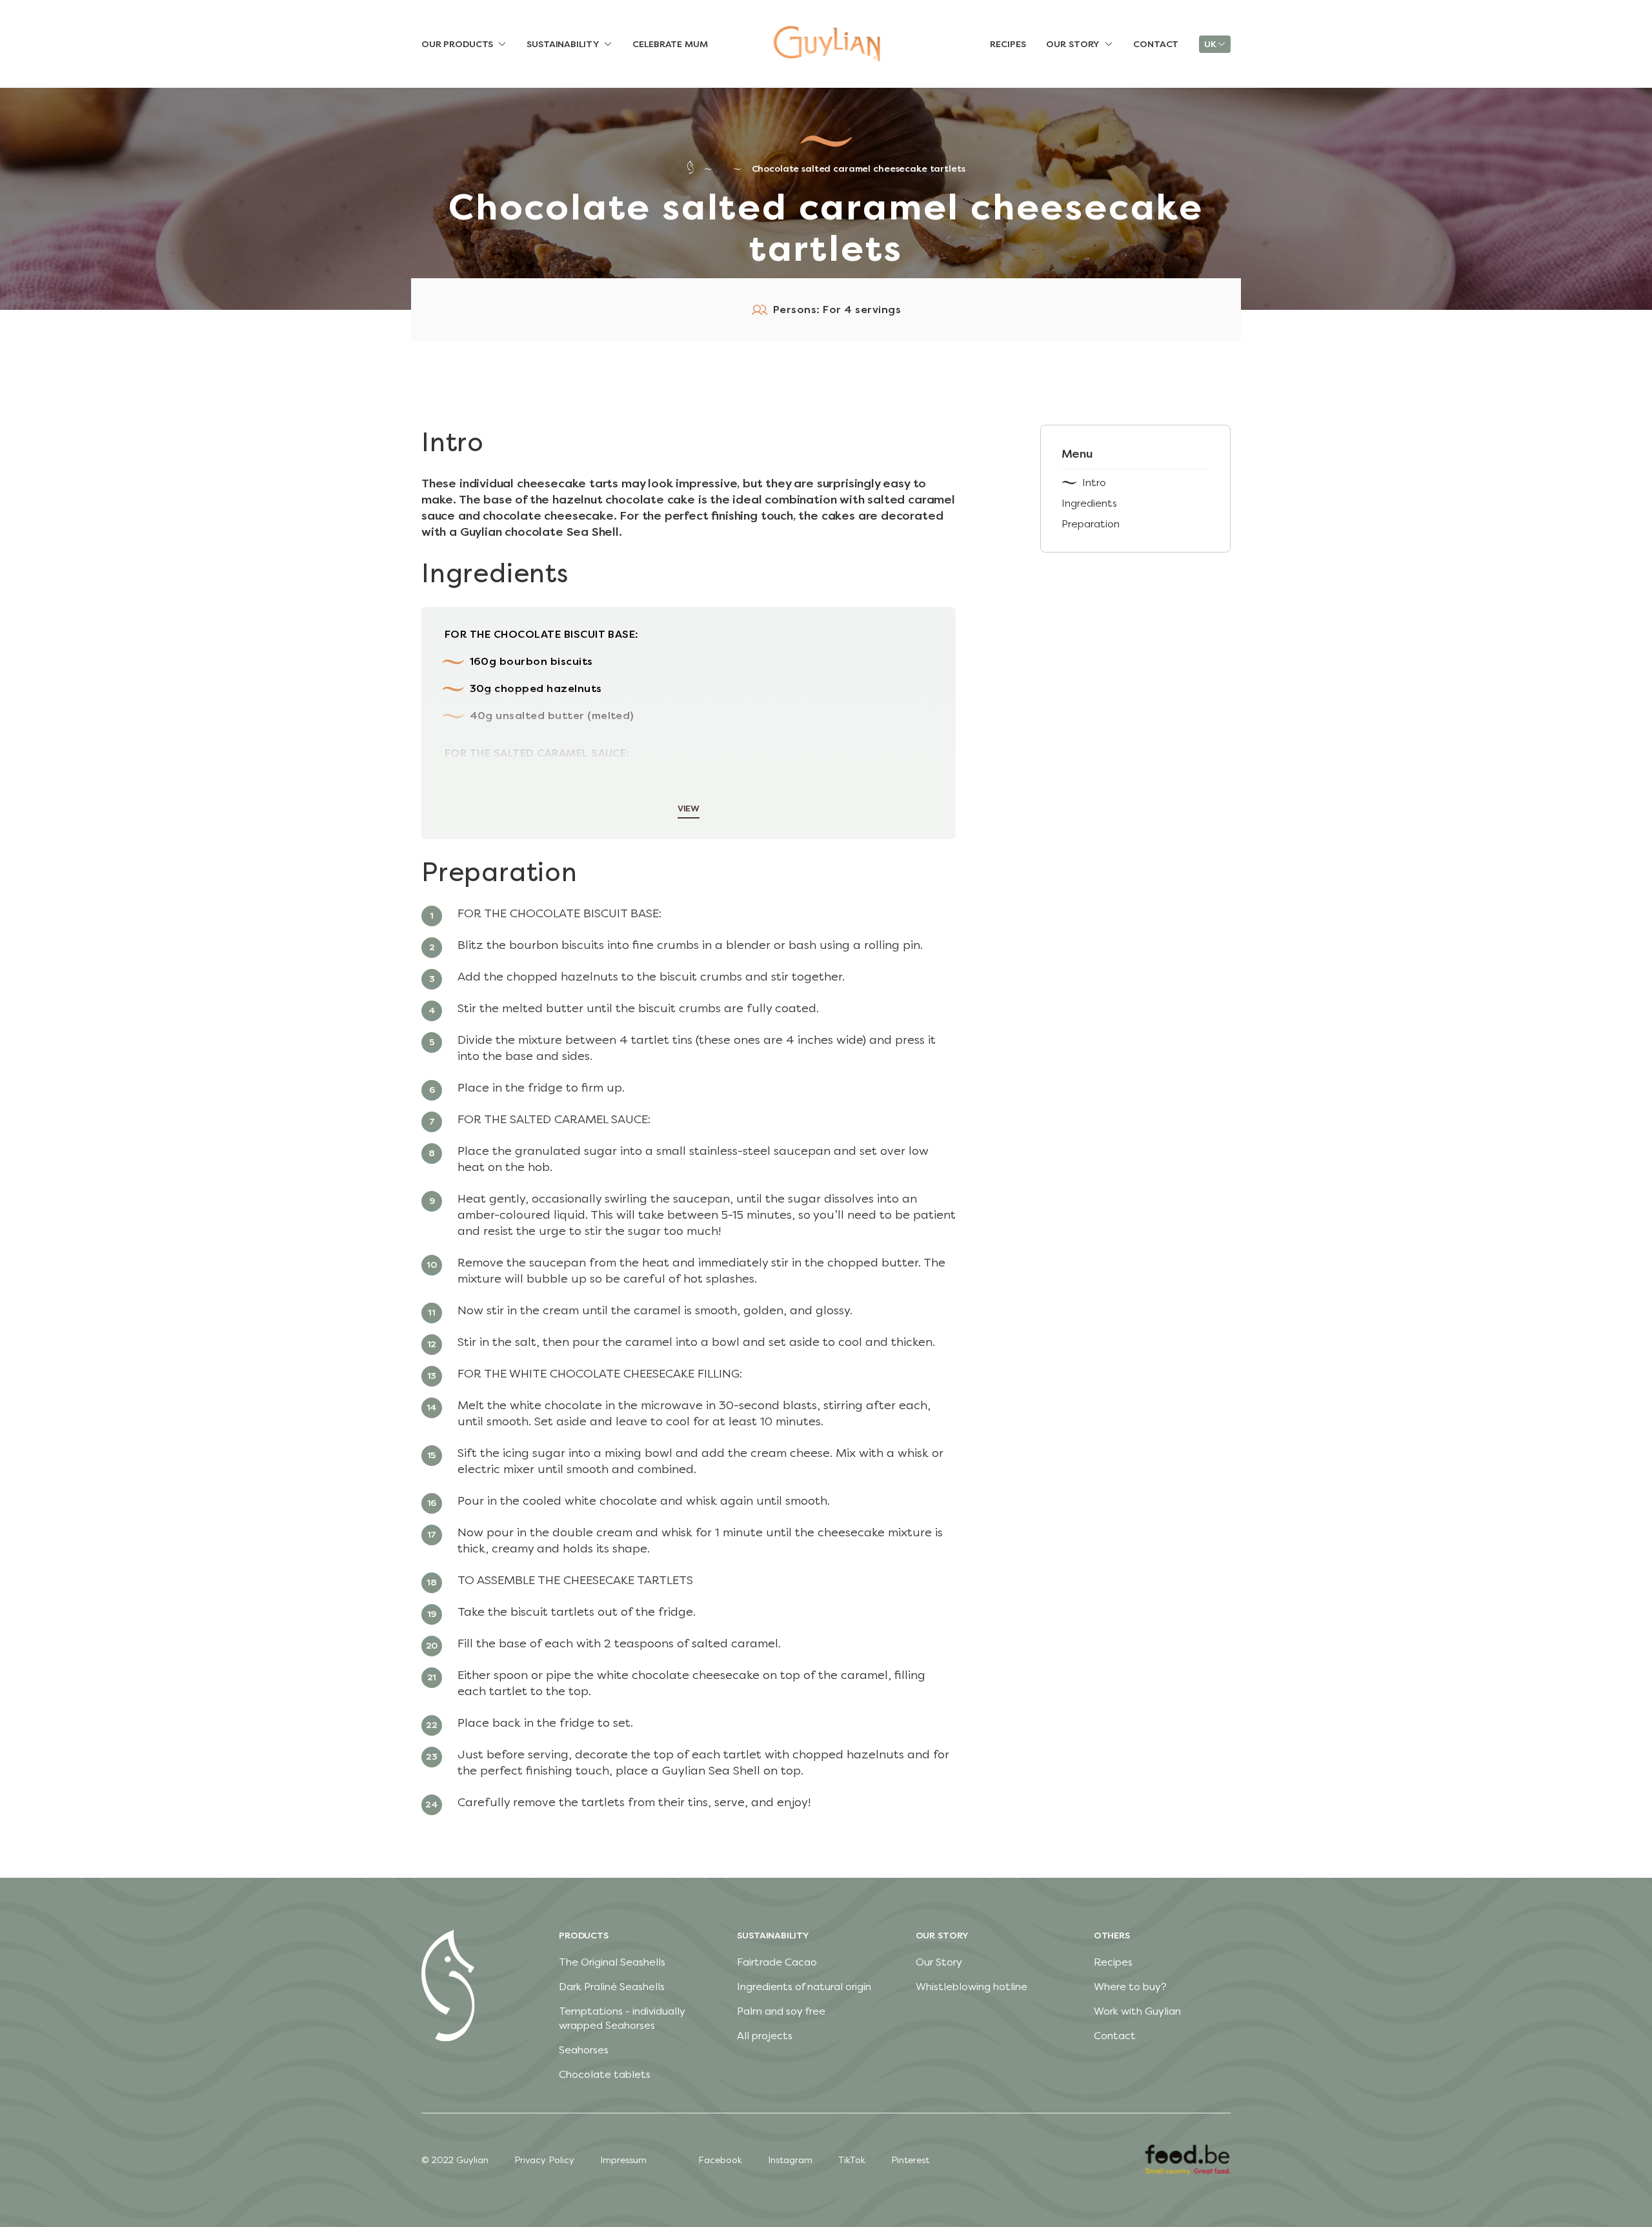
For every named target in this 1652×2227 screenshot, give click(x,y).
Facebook (720, 2160)
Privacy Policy (544, 2160)
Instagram (790, 2160)
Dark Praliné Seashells (612, 1987)
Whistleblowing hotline (972, 1987)
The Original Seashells (612, 1962)
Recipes (1113, 1962)
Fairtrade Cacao (777, 1962)
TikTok (852, 2160)
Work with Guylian (1137, 2011)
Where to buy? (1130, 1987)
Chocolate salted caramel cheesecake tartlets (859, 169)
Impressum (623, 2160)
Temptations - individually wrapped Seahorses (622, 2018)
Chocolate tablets (605, 2074)
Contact (1115, 2036)
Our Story (939, 1962)
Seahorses (584, 2050)
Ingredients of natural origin (804, 1987)
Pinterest (910, 2160)
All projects (765, 2036)
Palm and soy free (781, 2011)
